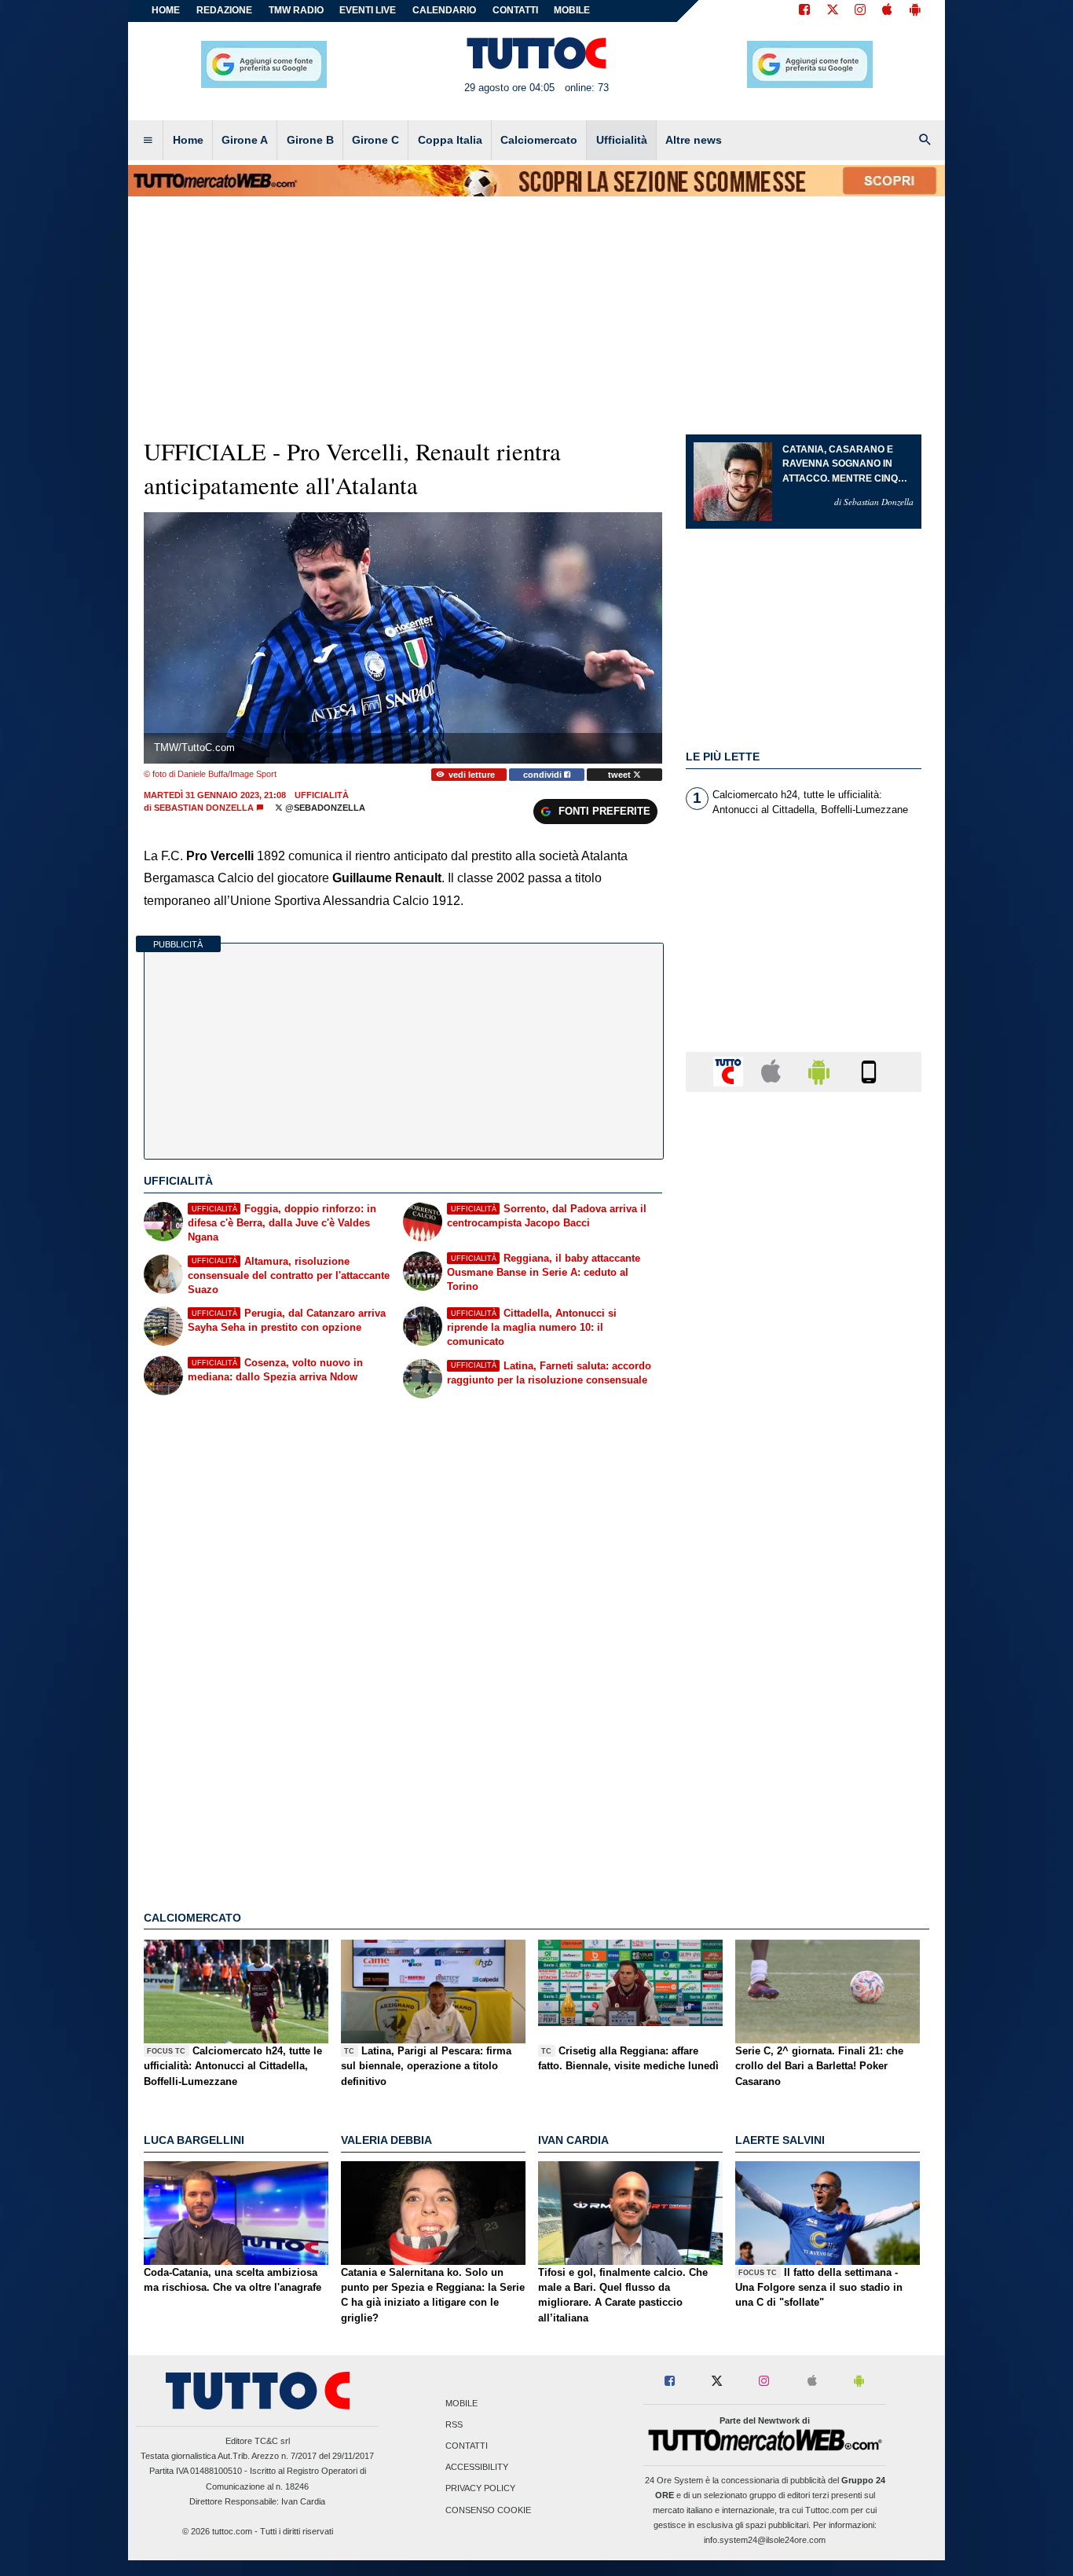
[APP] (731, 1071)
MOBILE (572, 10)
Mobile (461, 2403)
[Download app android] (915, 11)
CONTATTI (515, 10)
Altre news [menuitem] (694, 140)
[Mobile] (869, 1071)
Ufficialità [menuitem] (622, 140)
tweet (621, 775)
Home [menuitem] (188, 140)
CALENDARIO (444, 10)
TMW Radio (296, 10)
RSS (454, 2424)
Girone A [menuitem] (245, 140)
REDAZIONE (224, 10)
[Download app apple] (887, 11)
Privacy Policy (480, 2489)
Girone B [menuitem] (310, 140)
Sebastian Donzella (204, 808)
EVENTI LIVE (368, 10)
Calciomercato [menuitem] (539, 140)
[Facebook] (804, 11)
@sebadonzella (324, 808)
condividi (544, 775)
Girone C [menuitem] (375, 140)
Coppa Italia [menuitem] (450, 140)
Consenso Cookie (488, 2510)
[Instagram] (861, 11)
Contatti (467, 2446)
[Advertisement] (804, 1713)
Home (166, 10)
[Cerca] (925, 141)
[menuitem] (148, 141)
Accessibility (477, 2468)
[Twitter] (833, 11)
